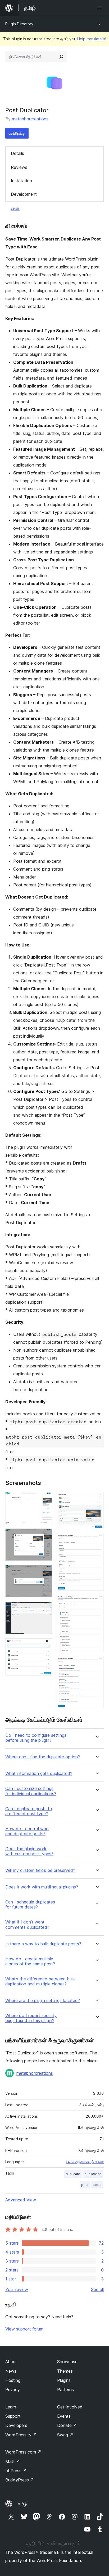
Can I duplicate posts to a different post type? (29, 1811)
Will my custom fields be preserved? (40, 1870)
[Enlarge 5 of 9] (45, 1645)
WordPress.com (23, 2452)
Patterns (65, 2389)
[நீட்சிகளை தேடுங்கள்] (61, 57)
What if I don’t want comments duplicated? (27, 1925)
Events (64, 2416)
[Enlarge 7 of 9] (97, 1540)
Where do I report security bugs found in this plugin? (31, 2018)
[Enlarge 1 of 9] (45, 1499)
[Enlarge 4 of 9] (45, 1609)
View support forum (24, 2329)
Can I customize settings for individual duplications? (31, 1791)
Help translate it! (92, 39)
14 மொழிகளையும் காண (85, 2162)
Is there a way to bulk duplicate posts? (43, 1944)
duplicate (73, 2174)
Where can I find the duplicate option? (43, 1757)
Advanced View (21, 2200)
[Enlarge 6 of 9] (97, 1499)
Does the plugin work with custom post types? (29, 1851)
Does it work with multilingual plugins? (42, 1887)
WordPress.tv (21, 2435)
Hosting (13, 2380)
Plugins (64, 2380)
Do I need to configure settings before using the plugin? (36, 1738)
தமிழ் (22, 2504)
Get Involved (70, 2407)
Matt (13, 2461)
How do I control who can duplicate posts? (27, 1831)
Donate (67, 2425)
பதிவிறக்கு (17, 133)
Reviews (19, 167)
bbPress (16, 2471)
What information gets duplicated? (39, 1773)
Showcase (67, 2362)
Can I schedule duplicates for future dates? (30, 1905)
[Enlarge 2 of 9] (45, 1535)
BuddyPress (20, 2480)
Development (24, 194)
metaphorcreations (30, 119)
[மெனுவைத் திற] (101, 8)
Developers (16, 2425)
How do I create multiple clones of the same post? (30, 1961)
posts (97, 2185)
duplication (93, 2174)
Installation (21, 181)
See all (97, 2289)
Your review (17, 2289)
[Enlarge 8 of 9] (97, 1602)
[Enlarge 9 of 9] (97, 1663)
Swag (65, 2435)
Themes (65, 2371)
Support (13, 2416)
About (11, 2362)
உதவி (15, 208)
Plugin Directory (19, 24)
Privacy (13, 2389)
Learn (11, 2407)
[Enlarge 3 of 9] (45, 1572)
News (11, 2371)
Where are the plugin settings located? (43, 2001)
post (85, 2185)
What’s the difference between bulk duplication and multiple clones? (40, 1981)
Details (17, 153)
